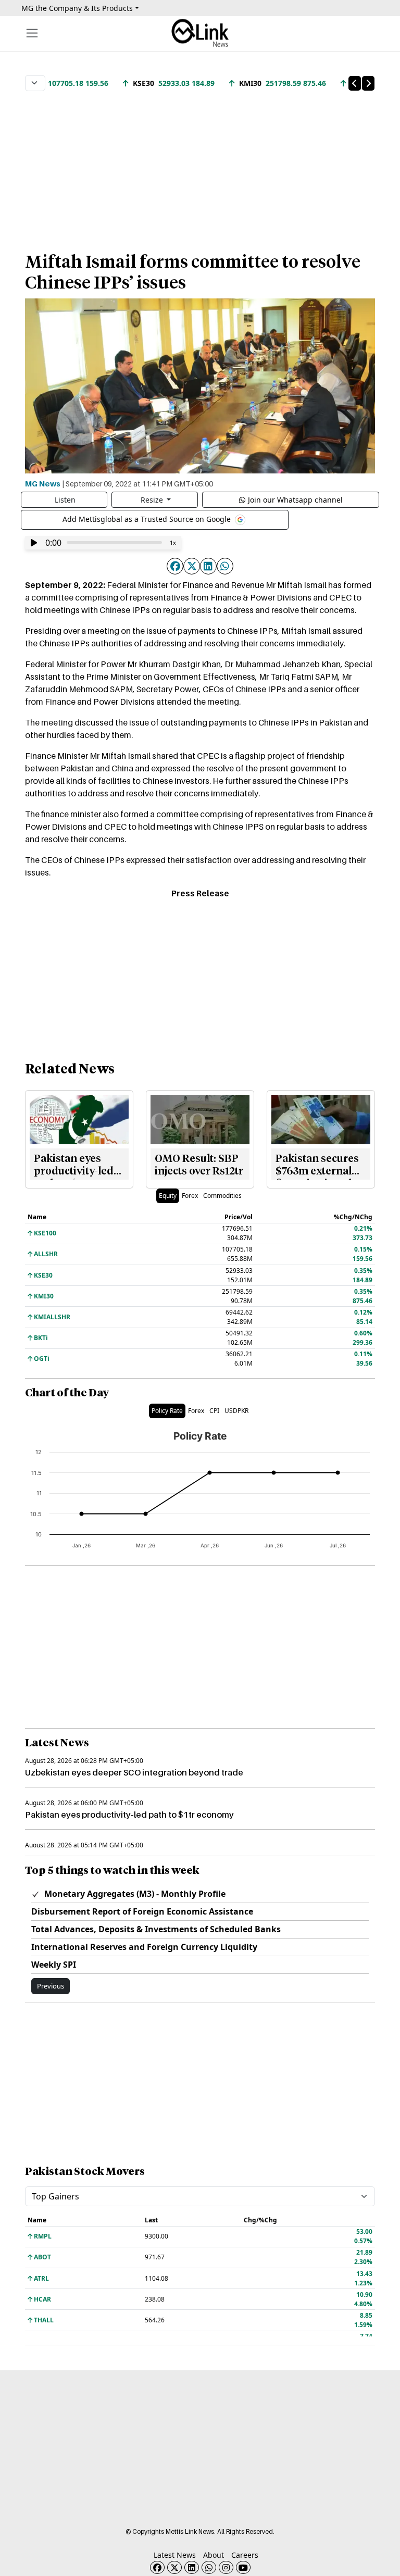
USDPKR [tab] (236, 1411)
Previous (51, 1986)
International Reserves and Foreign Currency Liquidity (144, 1947)
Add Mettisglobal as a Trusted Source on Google (148, 519)
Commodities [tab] (222, 1196)
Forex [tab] (190, 1196)
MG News (43, 483)
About (214, 2555)
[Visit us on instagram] (226, 2567)
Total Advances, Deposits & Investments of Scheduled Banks (156, 1929)
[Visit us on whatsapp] (209, 2567)
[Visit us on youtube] (243, 2567)
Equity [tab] (168, 1196)
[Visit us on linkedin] (192, 2567)
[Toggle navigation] (32, 33)
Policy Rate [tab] (167, 1411)
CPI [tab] (214, 1411)
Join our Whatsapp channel (295, 500)
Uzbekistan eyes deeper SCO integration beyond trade (134, 1772)
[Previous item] (355, 83)
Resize (153, 500)
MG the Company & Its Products (77, 8)
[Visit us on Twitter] (174, 2567)
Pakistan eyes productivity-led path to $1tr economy (129, 1815)
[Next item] (368, 83)
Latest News (175, 2555)
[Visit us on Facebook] (157, 2567)
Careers (245, 2555)
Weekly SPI (54, 1965)
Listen (65, 500)
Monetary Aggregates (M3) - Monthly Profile (134, 1894)
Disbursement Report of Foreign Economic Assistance (142, 1911)
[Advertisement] (200, 166)
